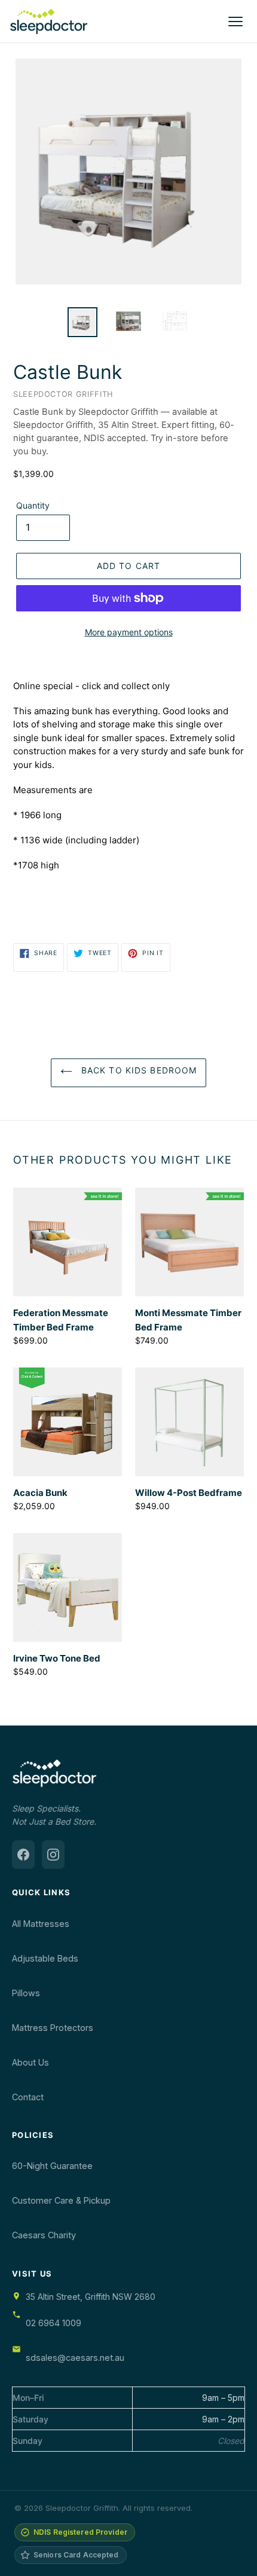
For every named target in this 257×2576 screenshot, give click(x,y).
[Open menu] (235, 22)
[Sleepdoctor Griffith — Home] (49, 22)
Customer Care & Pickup (61, 2200)
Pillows (26, 1993)
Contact (28, 2097)
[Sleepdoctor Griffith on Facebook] (23, 1855)
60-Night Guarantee (52, 2166)
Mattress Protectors (53, 2028)
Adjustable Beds (45, 1958)
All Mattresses (41, 1924)
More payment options (129, 632)
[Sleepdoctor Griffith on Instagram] (53, 1855)
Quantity (33, 505)
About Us (30, 2062)
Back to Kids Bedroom (138, 1070)
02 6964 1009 (53, 2323)
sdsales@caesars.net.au (75, 2358)
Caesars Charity (44, 2235)
